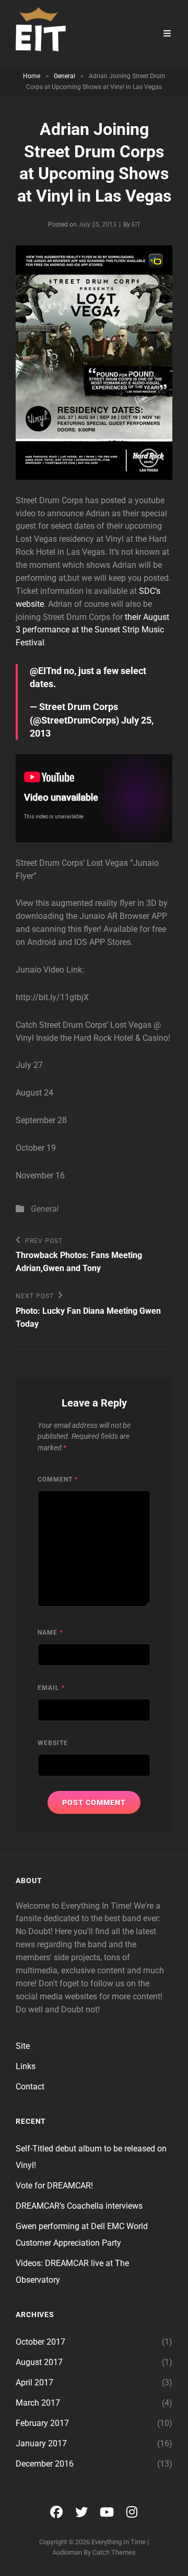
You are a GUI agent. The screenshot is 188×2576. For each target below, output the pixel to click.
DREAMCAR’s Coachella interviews (79, 2206)
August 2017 (39, 2362)
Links (26, 2066)
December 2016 (45, 2464)
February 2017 (42, 2423)
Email (51, 1688)
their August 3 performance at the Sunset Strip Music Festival (92, 630)
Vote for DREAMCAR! (54, 2186)
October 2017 (40, 2342)
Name (50, 1633)
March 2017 (38, 2403)
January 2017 (41, 2443)
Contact (30, 2087)
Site (23, 2046)
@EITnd (46, 671)
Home (32, 76)
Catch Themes (114, 2552)
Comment (58, 1479)
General (64, 76)
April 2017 (34, 2382)
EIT (136, 225)
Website (53, 1743)
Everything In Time (119, 2542)
